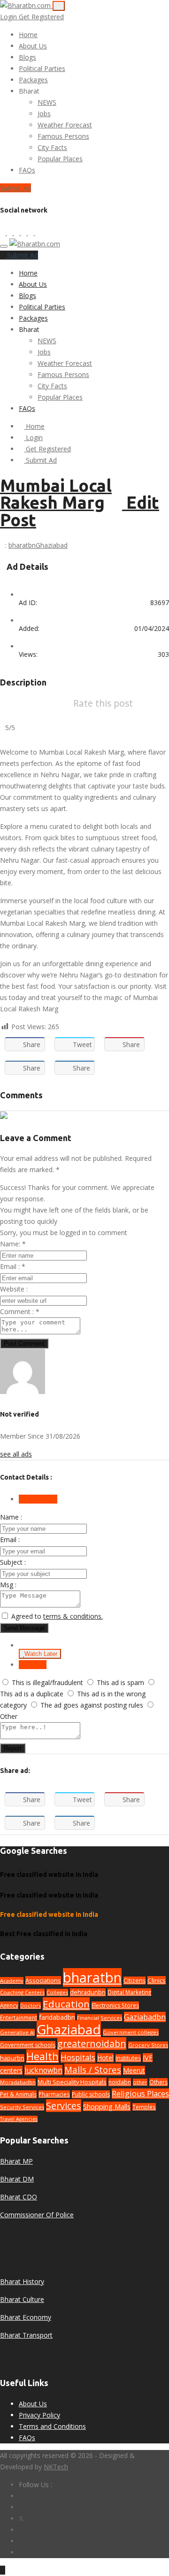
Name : (11, 1517)
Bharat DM (17, 2179)
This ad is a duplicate (32, 1694)
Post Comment (24, 1343)
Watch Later (41, 1654)
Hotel (105, 2058)
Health (42, 2056)
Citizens (134, 1981)
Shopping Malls (107, 2106)
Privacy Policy (39, 2415)
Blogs (27, 57)
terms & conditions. (73, 1616)
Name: (13, 1244)
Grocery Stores (148, 2045)
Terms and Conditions (52, 2426)
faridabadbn (57, 2017)
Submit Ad (15, 188)
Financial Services (100, 2018)
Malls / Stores (93, 2069)
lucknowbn (43, 2070)
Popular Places (60, 159)
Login (9, 17)
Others (158, 2082)
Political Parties (42, 68)
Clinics (157, 1980)
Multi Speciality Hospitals (72, 2082)
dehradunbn (88, 1992)
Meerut (134, 2070)
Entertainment (19, 2017)
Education (66, 2004)
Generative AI (17, 2032)
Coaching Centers (22, 1992)
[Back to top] (3, 2570)
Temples (144, 2107)
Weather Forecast (65, 125)
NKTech (56, 2467)
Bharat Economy (26, 2317)
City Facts (52, 147)
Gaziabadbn (145, 2017)
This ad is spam (120, 1682)
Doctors (31, 2005)
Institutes (128, 2058)
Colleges (57, 1992)
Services (64, 2106)
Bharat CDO (19, 2197)
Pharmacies (54, 2094)
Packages (33, 80)
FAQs (27, 170)
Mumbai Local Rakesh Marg (56, 494)
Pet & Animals (18, 2094)
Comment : (20, 1312)
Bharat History (22, 2281)
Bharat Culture (22, 2299)
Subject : (13, 1562)
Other (9, 1716)
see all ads (16, 1454)
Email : (13, 1266)
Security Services (22, 2107)
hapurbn (12, 2058)
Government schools (28, 2045)
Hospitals (78, 2057)
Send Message (24, 1628)
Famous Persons (63, 136)
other (140, 2082)
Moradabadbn (18, 2082)
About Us (33, 46)
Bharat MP (16, 2161)
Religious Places (140, 2094)
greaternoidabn (92, 2044)
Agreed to (57, 1616)
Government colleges (131, 2032)
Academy (12, 1981)
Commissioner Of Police (37, 2215)
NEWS (47, 102)
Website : (14, 1289)
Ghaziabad (52, 545)
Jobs (44, 114)
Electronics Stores (115, 2005)
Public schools (91, 2094)
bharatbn (22, 545)
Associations (43, 1980)
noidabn (120, 2082)
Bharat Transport (26, 2335)
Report (13, 1748)
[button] (44, 91)
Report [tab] (35, 1665)
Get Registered (41, 17)
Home (28, 35)
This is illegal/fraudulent (47, 1682)
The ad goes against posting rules (92, 1705)
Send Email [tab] (41, 1499)
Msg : (8, 1585)
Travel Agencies (19, 2119)
